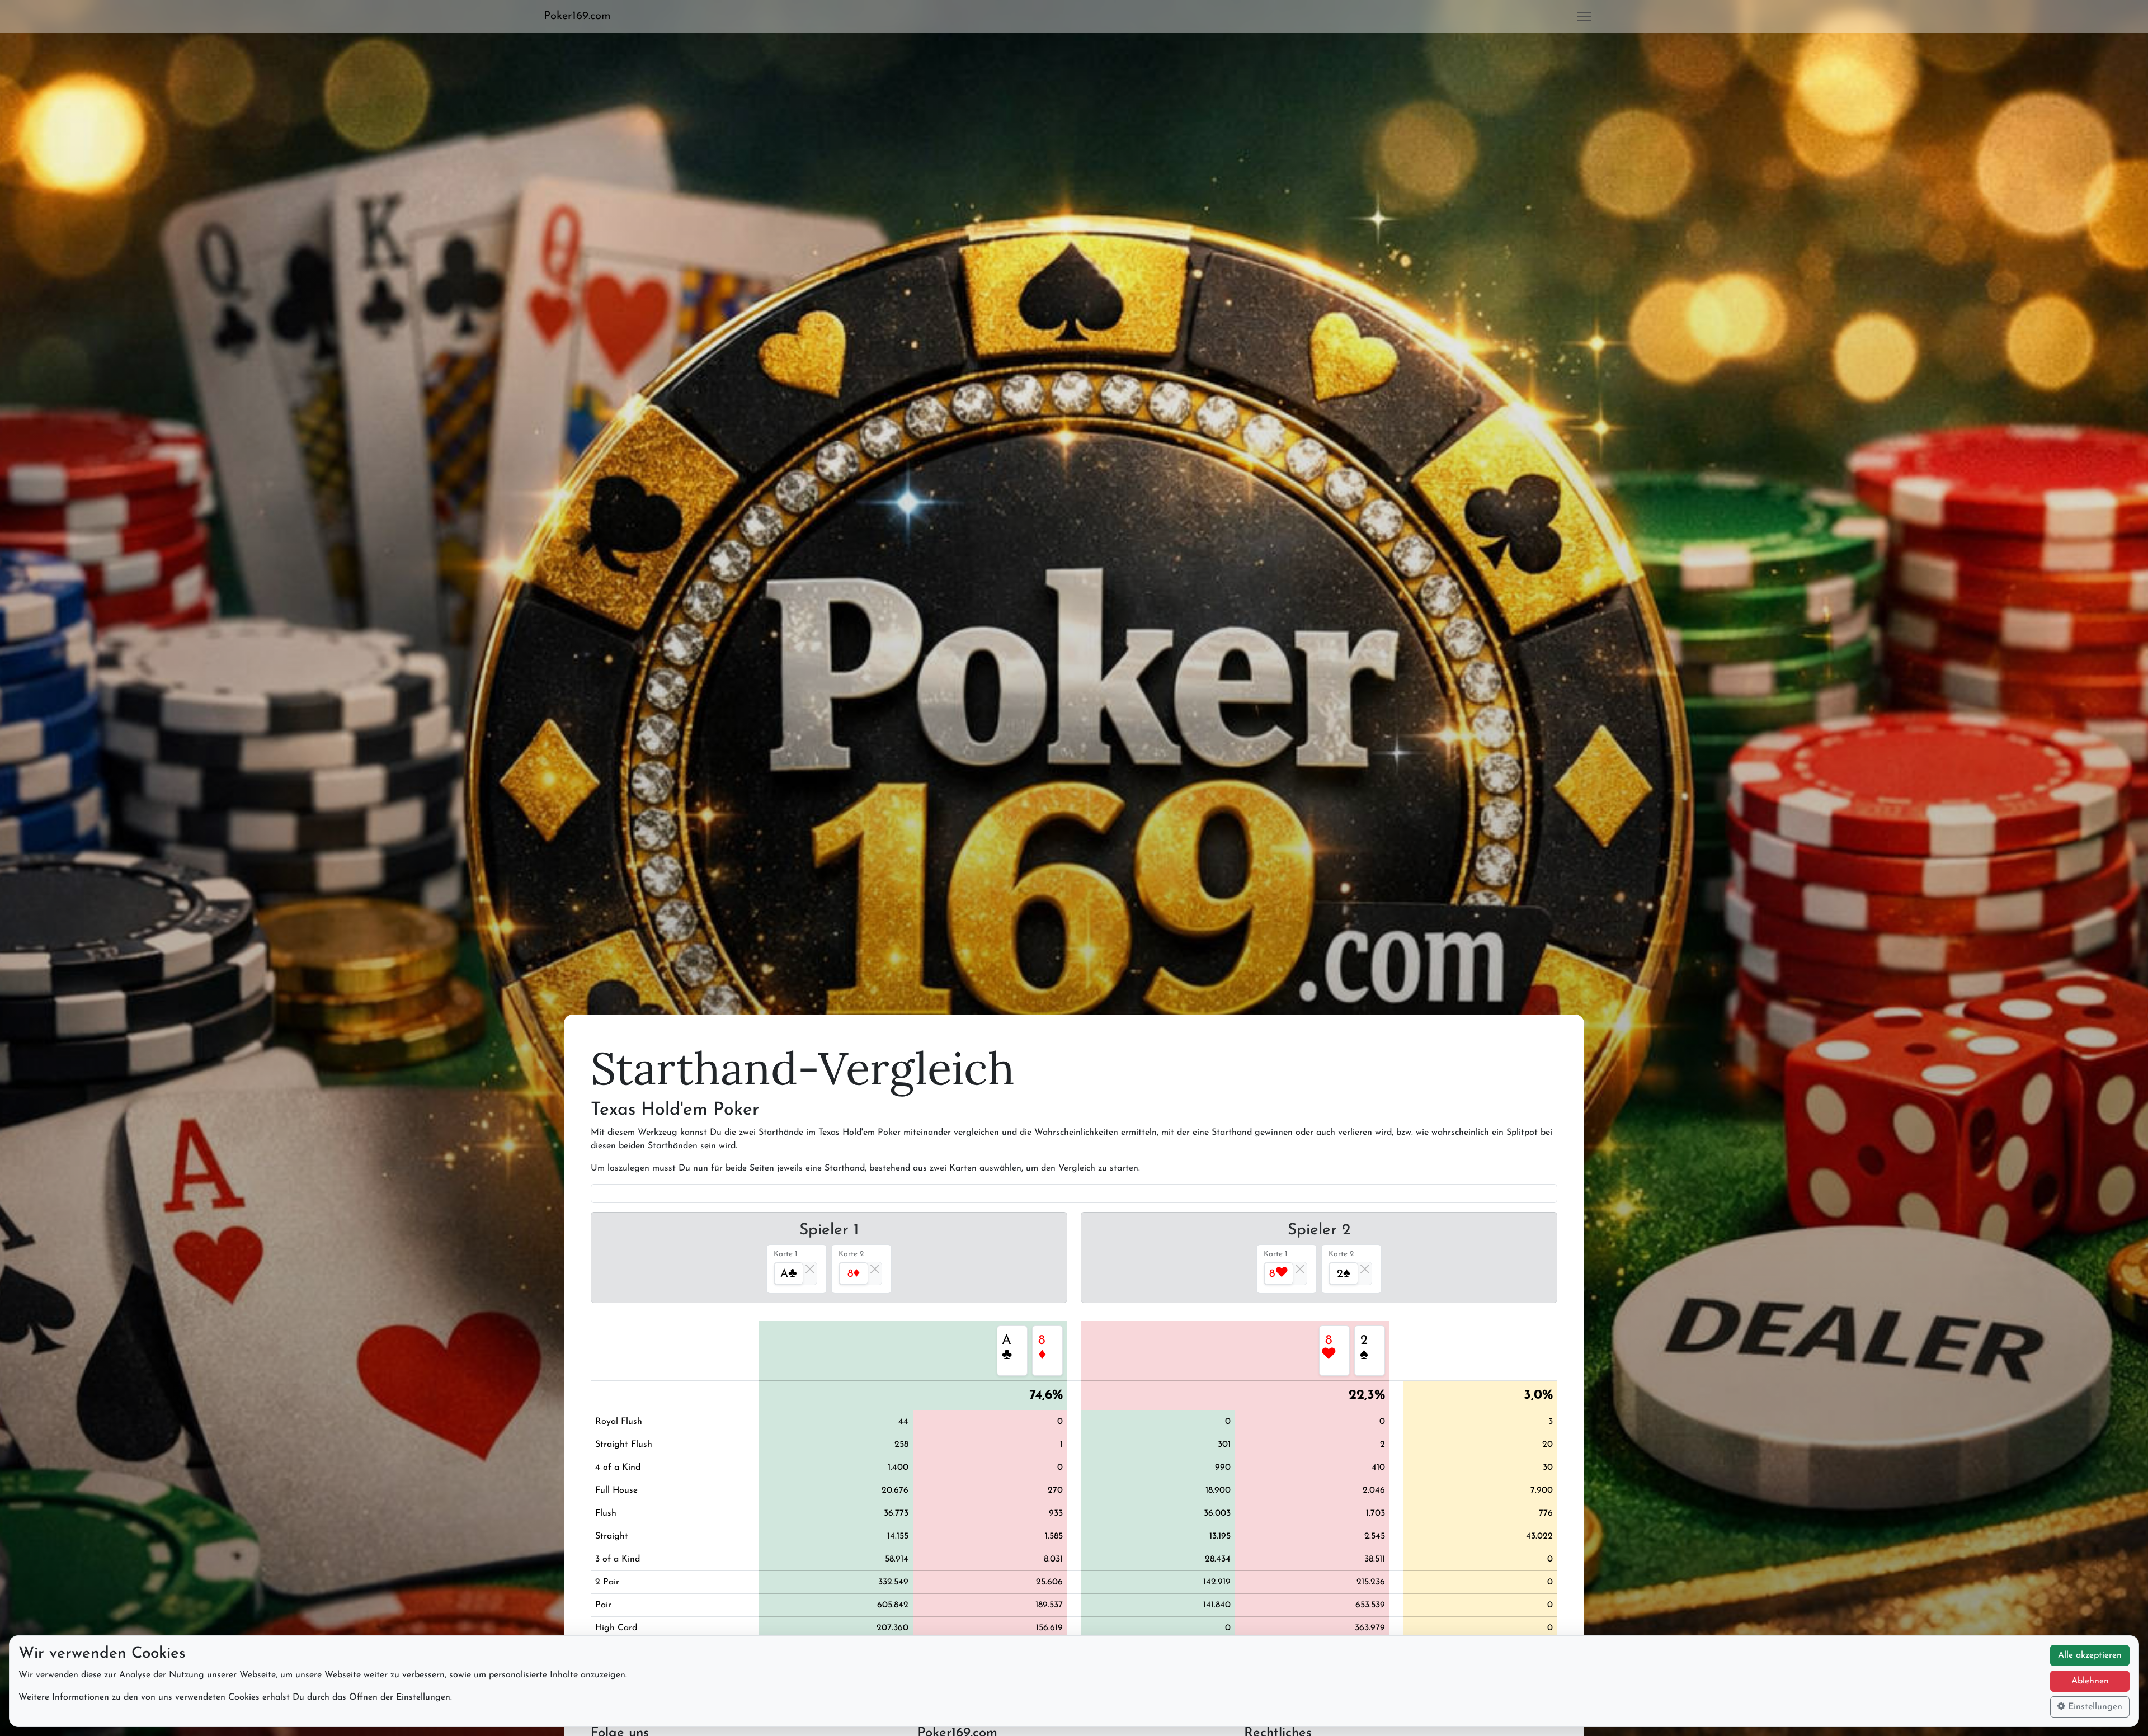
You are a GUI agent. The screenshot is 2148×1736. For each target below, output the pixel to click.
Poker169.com (577, 16)
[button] (582, 16)
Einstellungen (2094, 1707)
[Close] (810, 1269)
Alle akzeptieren (2090, 1655)
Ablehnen (2090, 1681)
